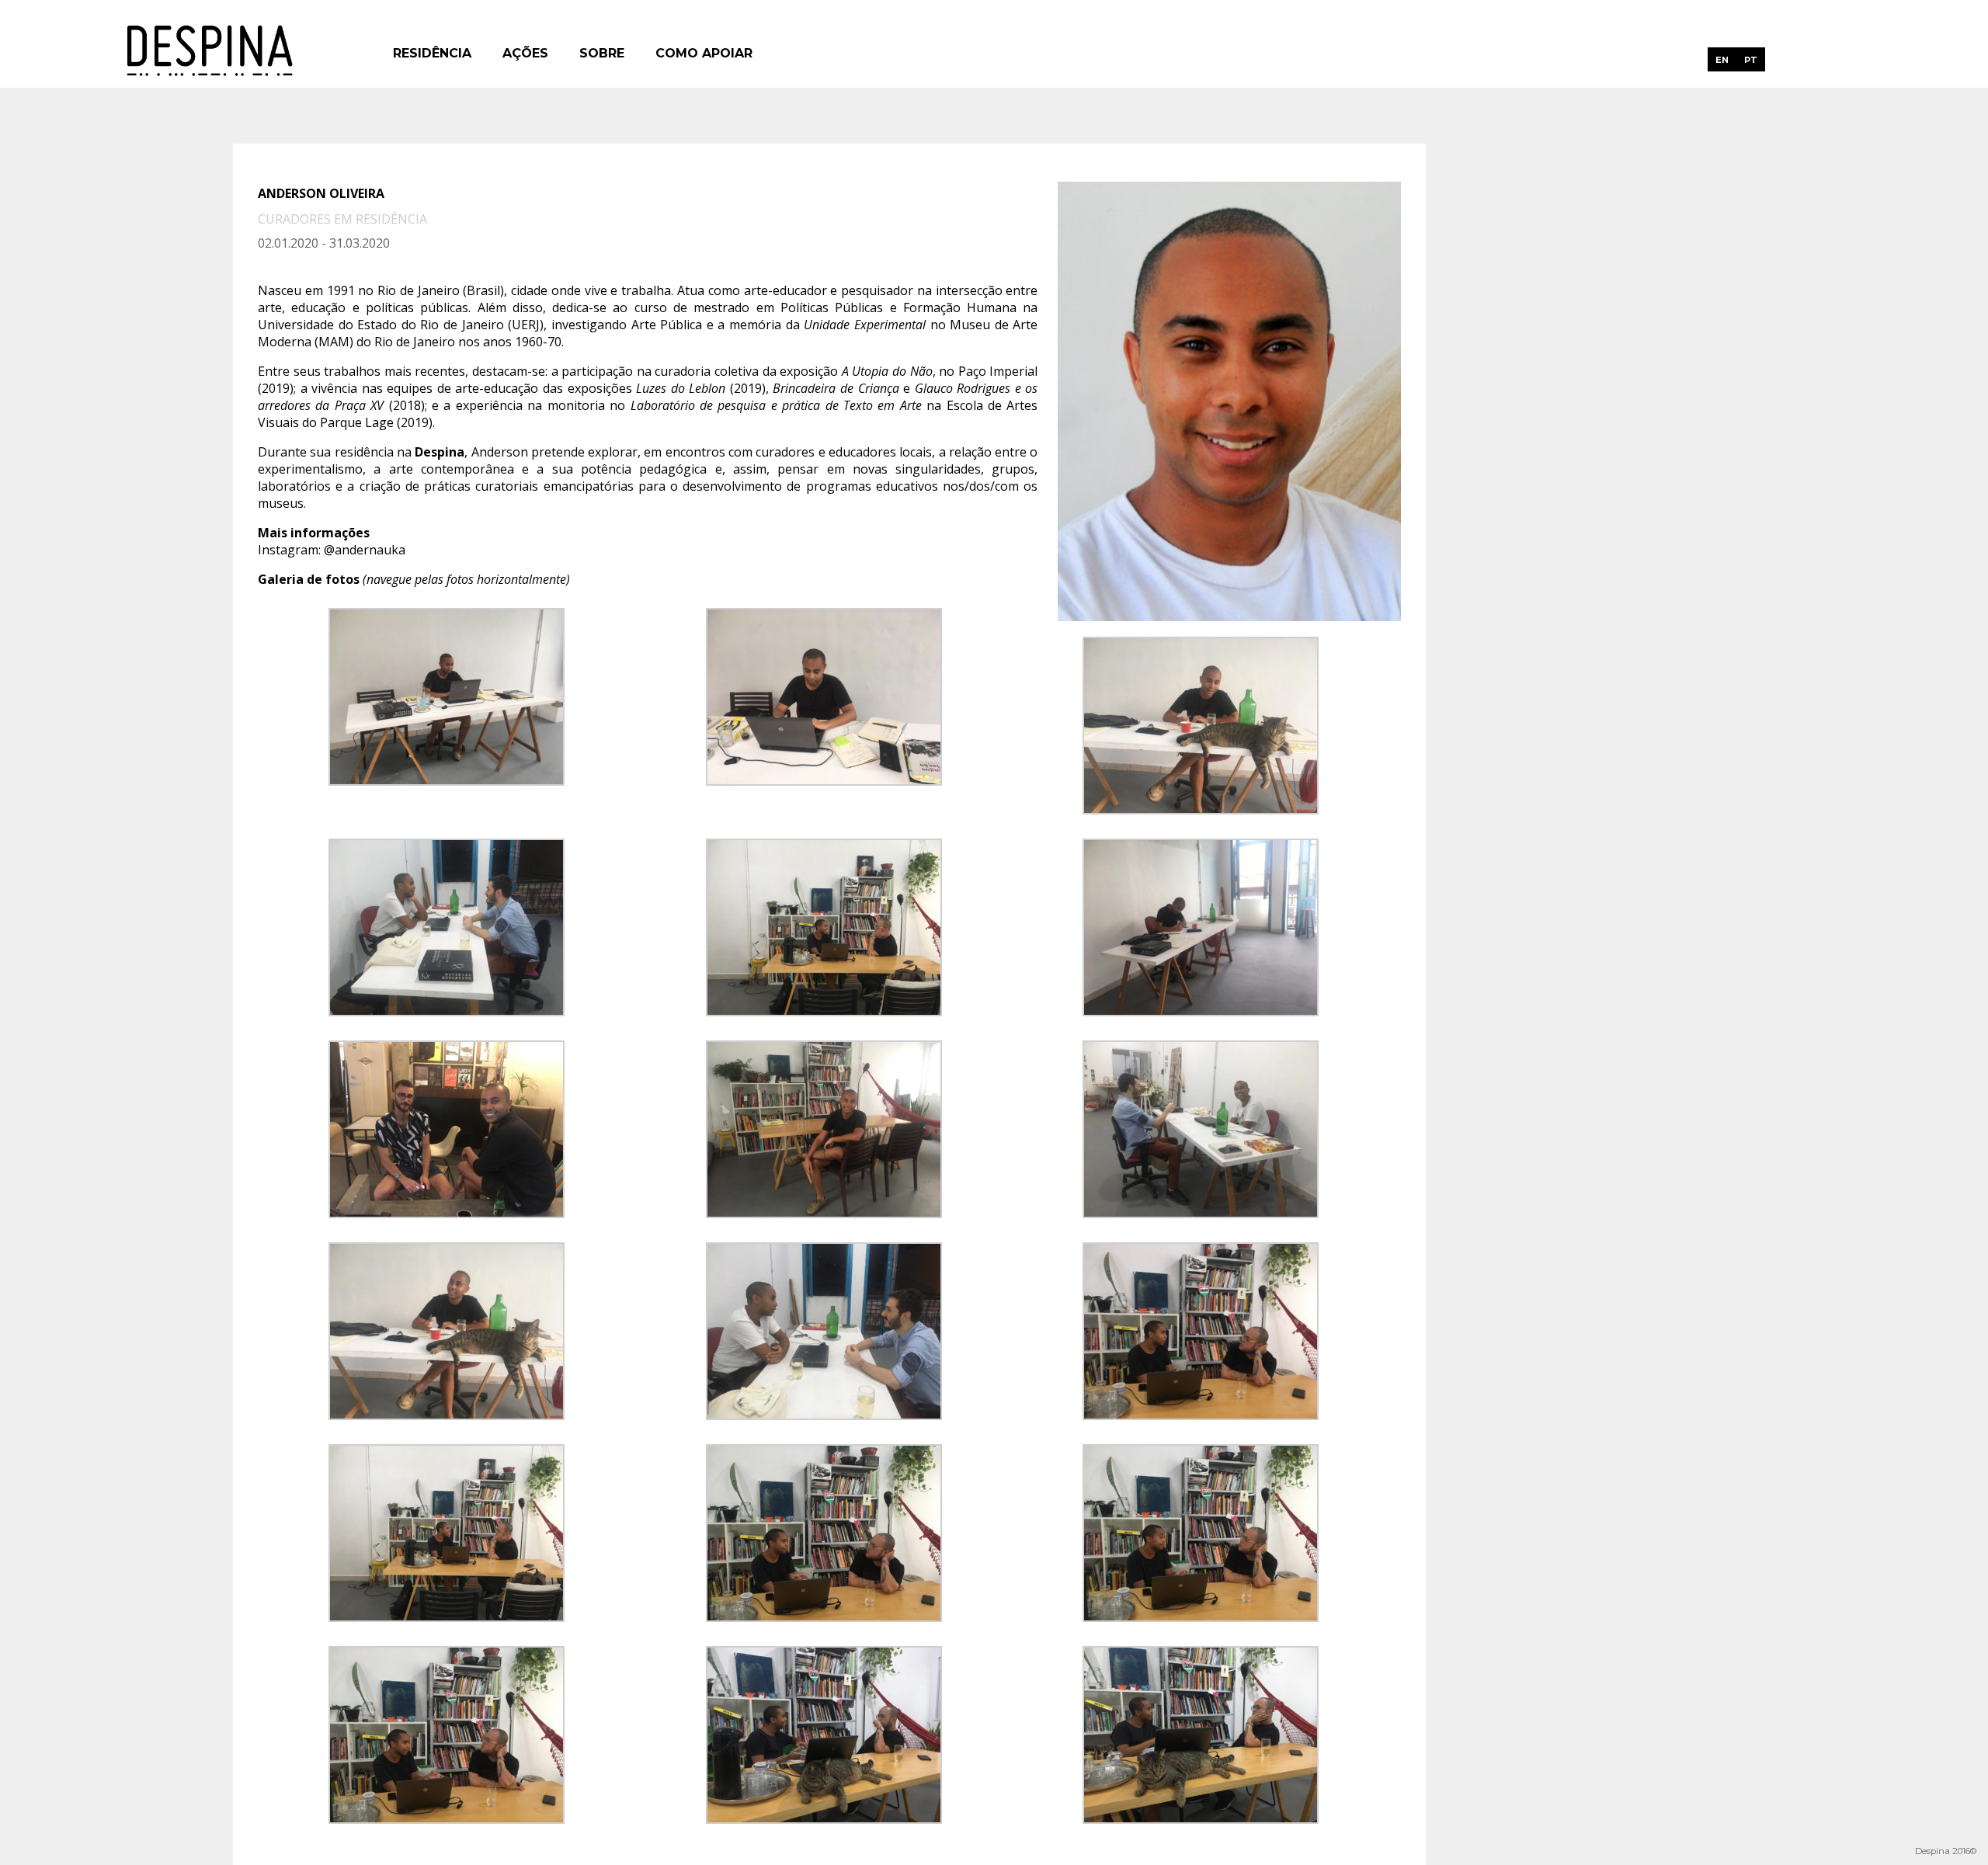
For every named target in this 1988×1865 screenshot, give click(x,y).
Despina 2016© (1946, 1851)
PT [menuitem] (1751, 60)
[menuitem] (1722, 59)
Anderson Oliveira (321, 193)
